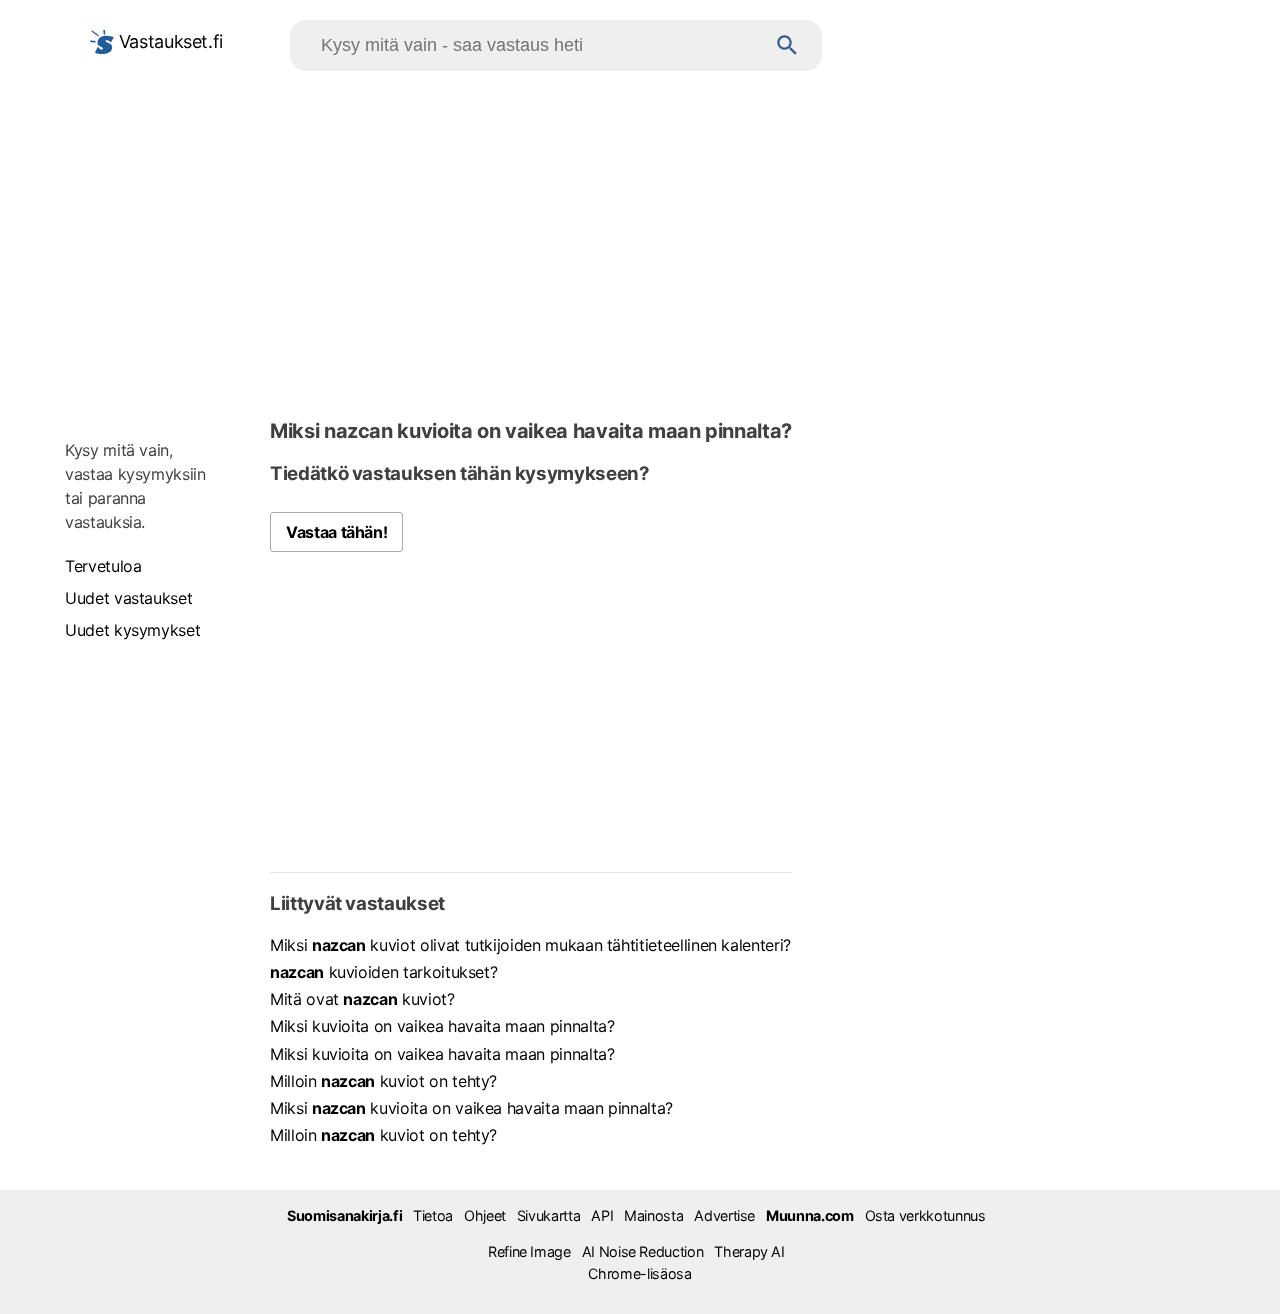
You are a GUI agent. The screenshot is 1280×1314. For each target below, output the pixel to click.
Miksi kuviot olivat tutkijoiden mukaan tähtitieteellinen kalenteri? (530, 945)
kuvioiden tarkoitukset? (383, 972)
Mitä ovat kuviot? (362, 999)
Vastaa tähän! (336, 532)
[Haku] (787, 45)
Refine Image (529, 1251)
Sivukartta (548, 1215)
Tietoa (433, 1215)
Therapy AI (749, 1251)
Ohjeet (485, 1215)
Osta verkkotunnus (925, 1215)
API (602, 1215)
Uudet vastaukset (128, 598)
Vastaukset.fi (168, 41)
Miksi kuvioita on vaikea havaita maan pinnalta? (442, 1026)
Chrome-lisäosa (639, 1273)
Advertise (724, 1215)
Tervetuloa (103, 566)
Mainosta (653, 1215)
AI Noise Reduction (643, 1251)
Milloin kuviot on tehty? (383, 1081)
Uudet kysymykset (132, 630)
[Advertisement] (640, 241)
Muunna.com (809, 1215)
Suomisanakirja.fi (344, 1215)
